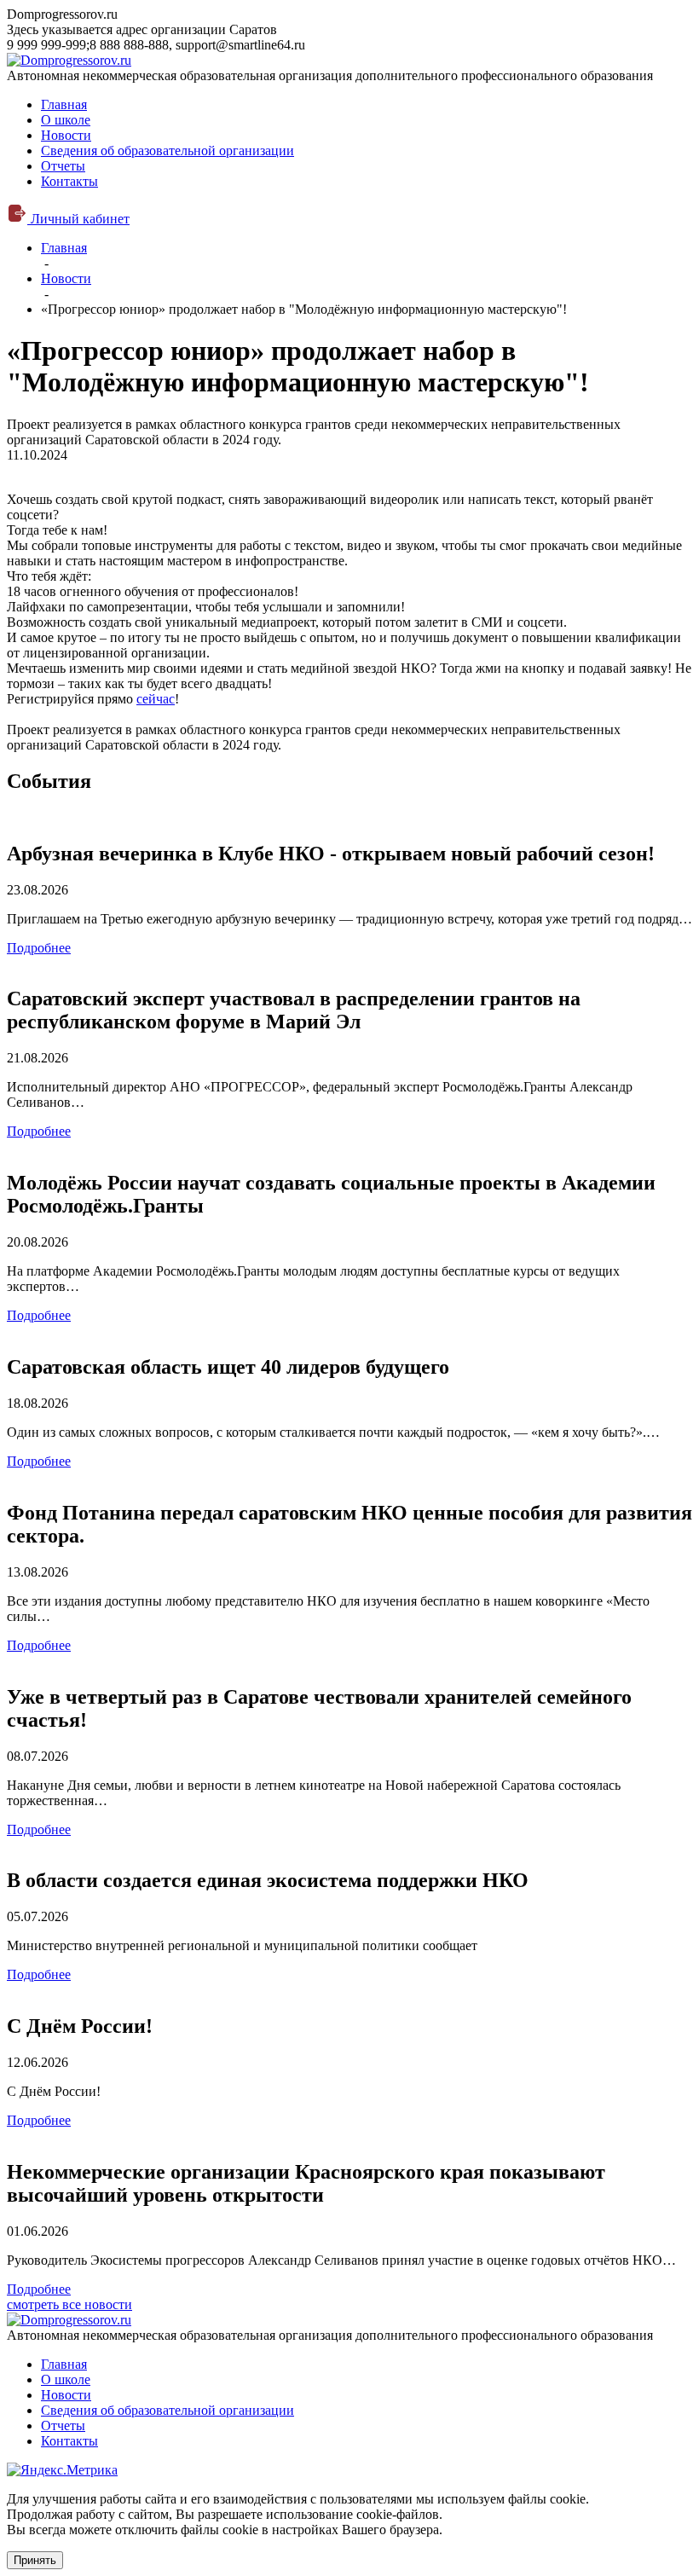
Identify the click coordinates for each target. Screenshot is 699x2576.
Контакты (69, 181)
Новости (66, 135)
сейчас (156, 699)
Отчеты (63, 166)
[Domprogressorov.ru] (69, 60)
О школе (66, 120)
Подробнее (39, 948)
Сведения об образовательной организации (168, 151)
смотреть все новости (69, 2304)
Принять (35, 2560)
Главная (64, 104)
